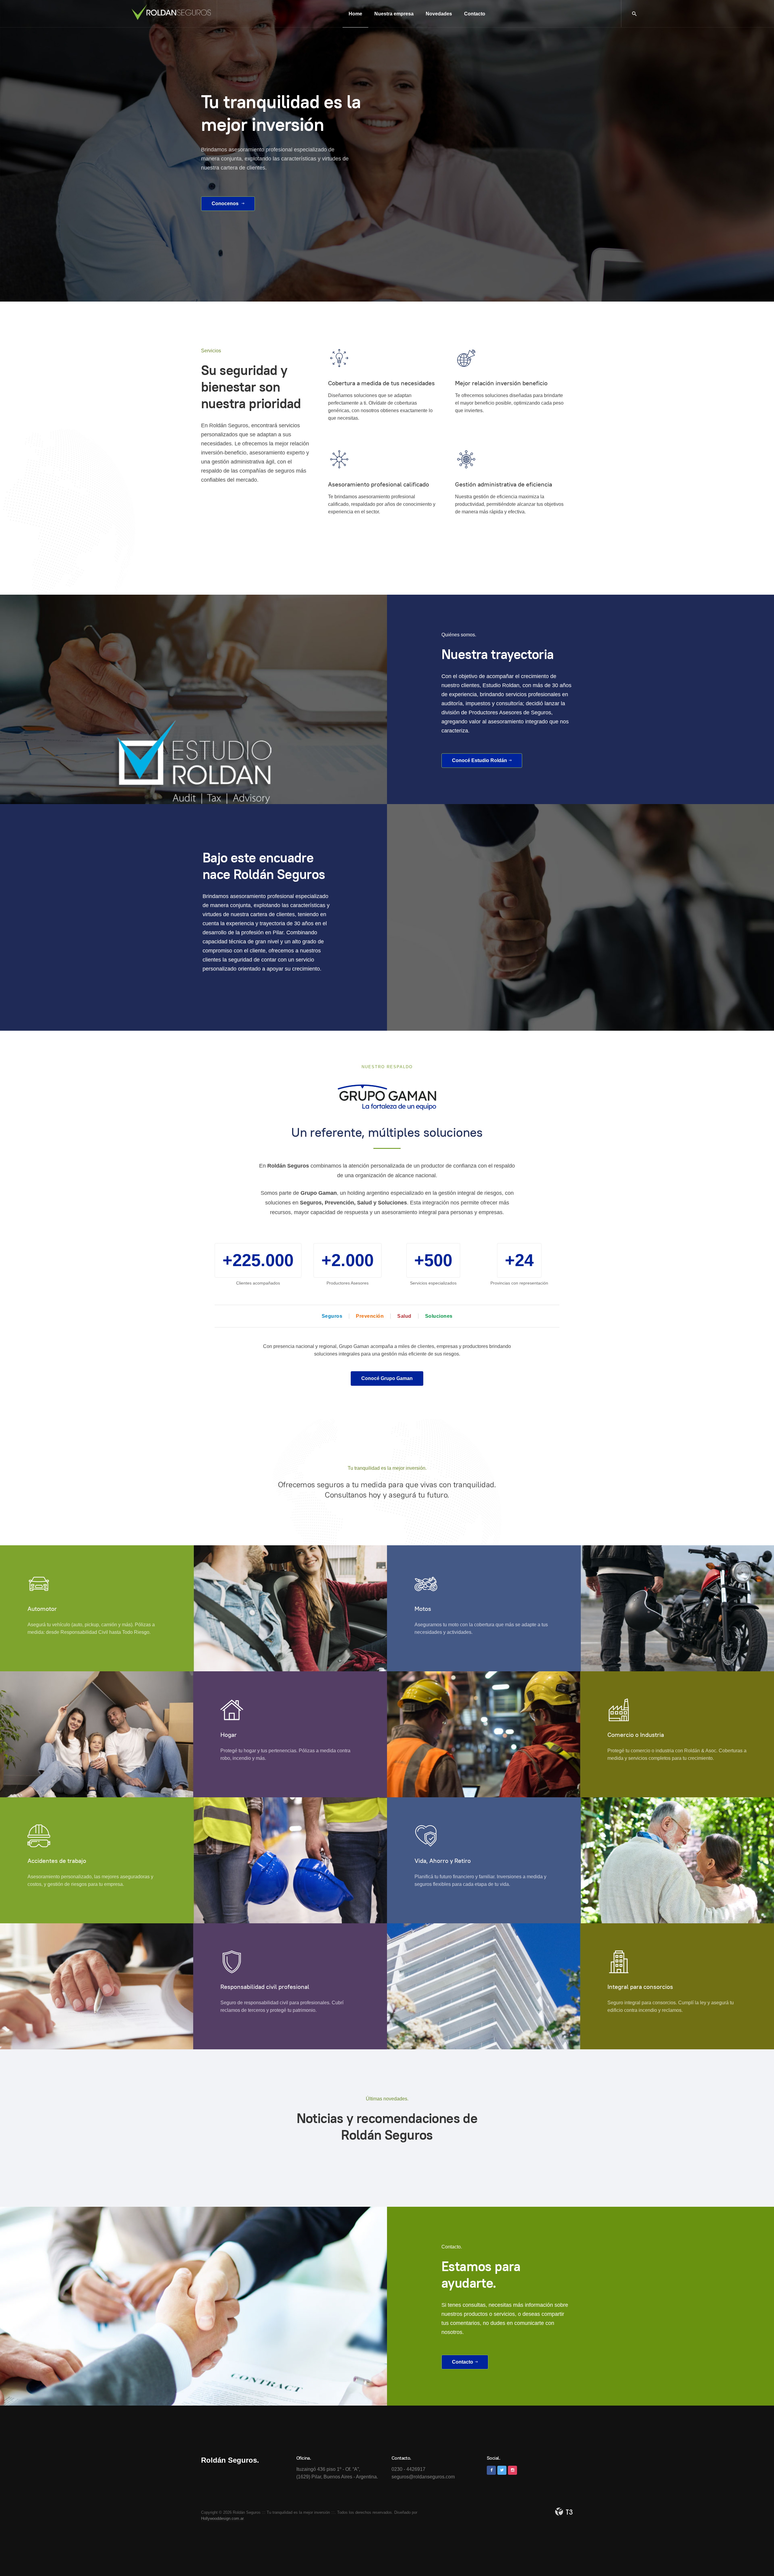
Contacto (475, 14)
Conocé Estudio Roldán (480, 760)
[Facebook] (491, 2470)
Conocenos (226, 204)
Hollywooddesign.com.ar (222, 2518)
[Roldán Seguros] (171, 12)
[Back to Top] (756, 2558)
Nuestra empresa (394, 14)
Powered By (564, 2512)
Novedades (439, 14)
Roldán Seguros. (230, 2460)
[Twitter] (502, 2470)
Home (355, 14)
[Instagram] (512, 2470)
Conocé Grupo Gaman (387, 1378)
